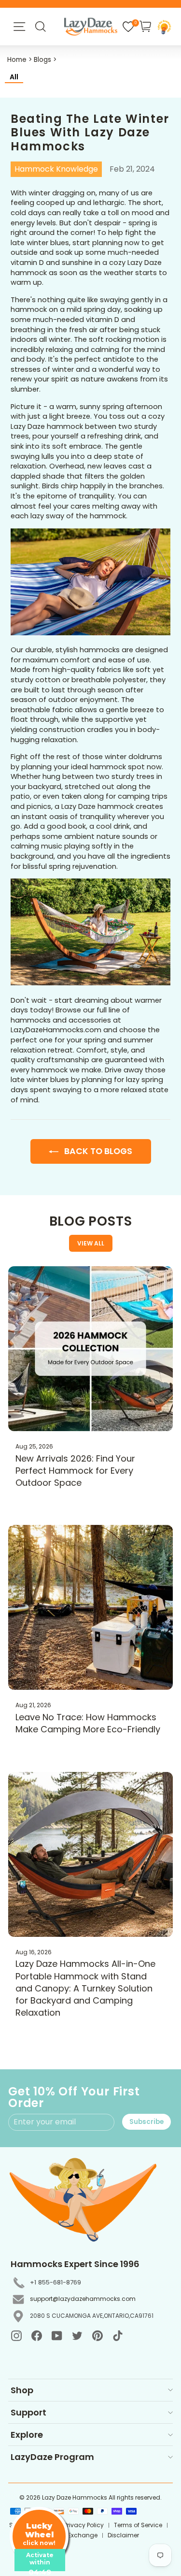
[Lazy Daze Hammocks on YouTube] (57, 2336)
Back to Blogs (97, 1151)
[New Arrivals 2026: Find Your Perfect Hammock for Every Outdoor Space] (90, 1349)
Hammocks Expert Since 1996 (75, 2264)
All (14, 77)
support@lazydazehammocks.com (83, 2299)
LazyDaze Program (52, 2457)
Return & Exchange (70, 2535)
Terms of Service (138, 2525)
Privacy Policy (84, 2525)
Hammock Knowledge (56, 169)
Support (28, 2412)
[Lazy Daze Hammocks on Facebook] (37, 2336)
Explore (27, 2435)
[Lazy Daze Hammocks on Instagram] (16, 2336)
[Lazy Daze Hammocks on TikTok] (118, 2336)
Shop (22, 2390)
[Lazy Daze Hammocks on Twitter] (77, 2336)
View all (91, 1243)
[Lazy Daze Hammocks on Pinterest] (97, 2336)
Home (17, 60)
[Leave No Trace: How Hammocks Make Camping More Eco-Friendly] (90, 1607)
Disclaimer (123, 2535)
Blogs (42, 60)
